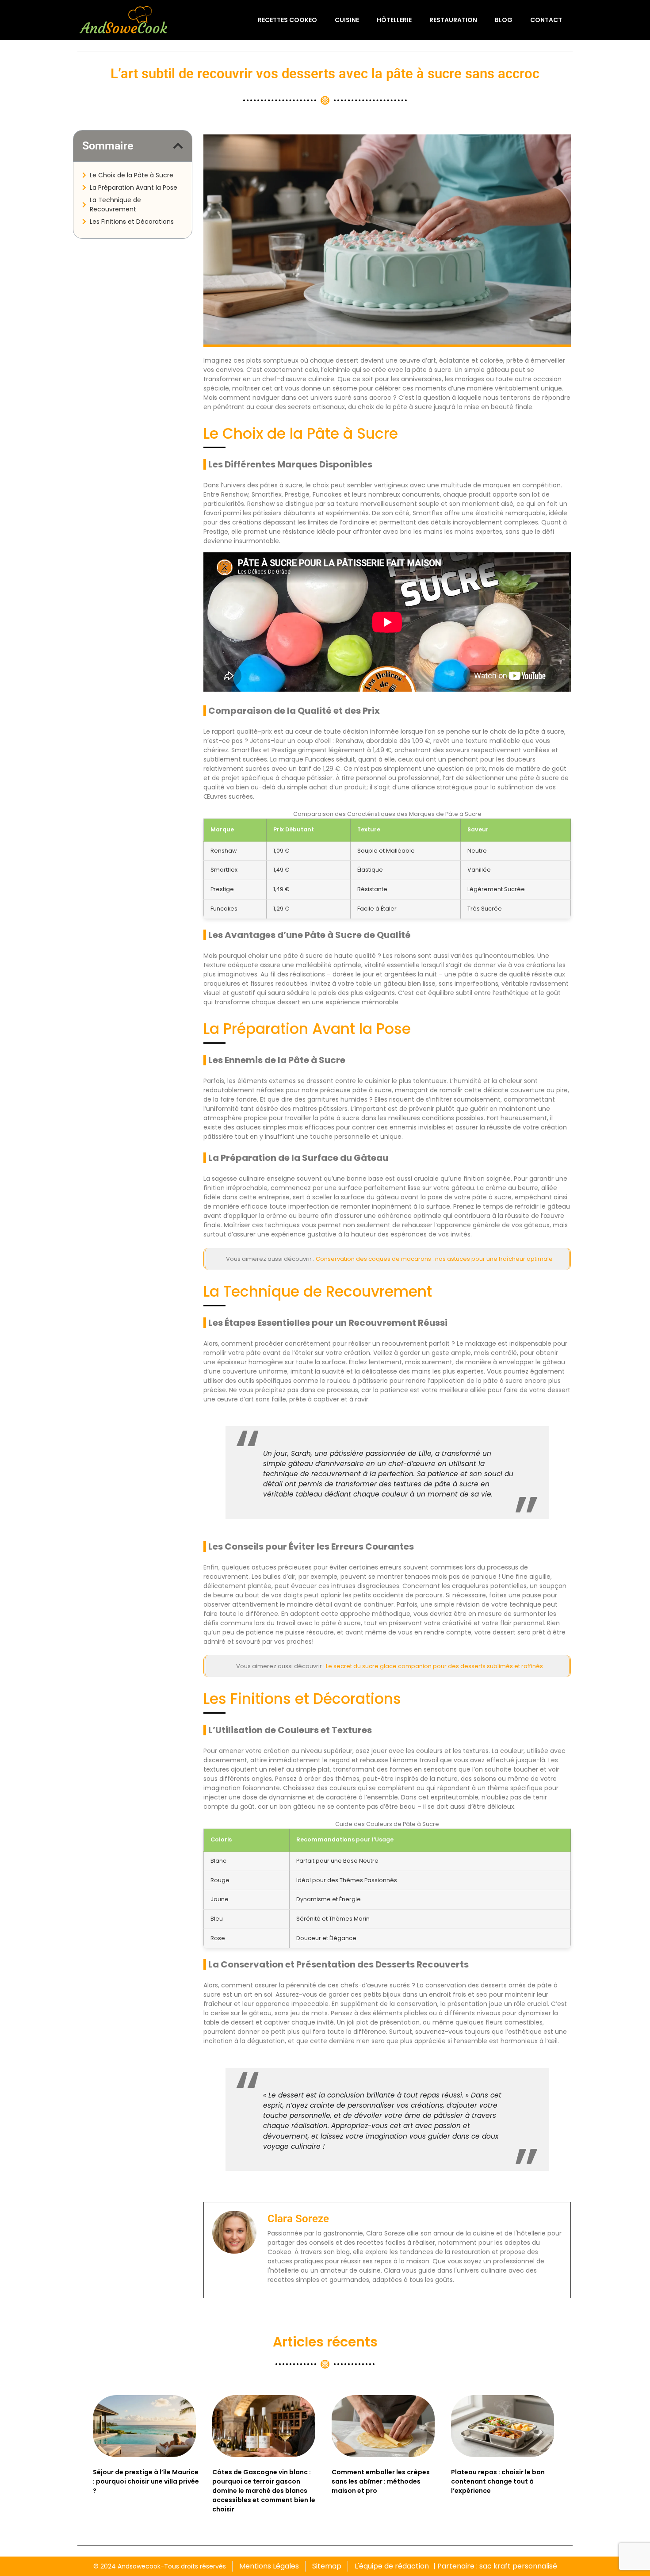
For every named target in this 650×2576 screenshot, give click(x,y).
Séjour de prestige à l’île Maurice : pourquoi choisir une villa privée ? (146, 2481)
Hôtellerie (394, 20)
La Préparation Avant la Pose (134, 188)
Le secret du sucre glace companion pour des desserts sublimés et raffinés (434, 1666)
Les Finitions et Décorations (132, 222)
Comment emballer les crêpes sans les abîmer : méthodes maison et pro (381, 2481)
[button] (178, 146)
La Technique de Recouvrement (115, 205)
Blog (504, 20)
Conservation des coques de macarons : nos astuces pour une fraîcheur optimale (434, 1259)
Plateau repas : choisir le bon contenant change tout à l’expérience (498, 2481)
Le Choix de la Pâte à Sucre (132, 175)
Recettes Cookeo (287, 20)
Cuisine (347, 20)
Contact (546, 20)
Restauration (453, 20)
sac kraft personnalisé (518, 2566)
